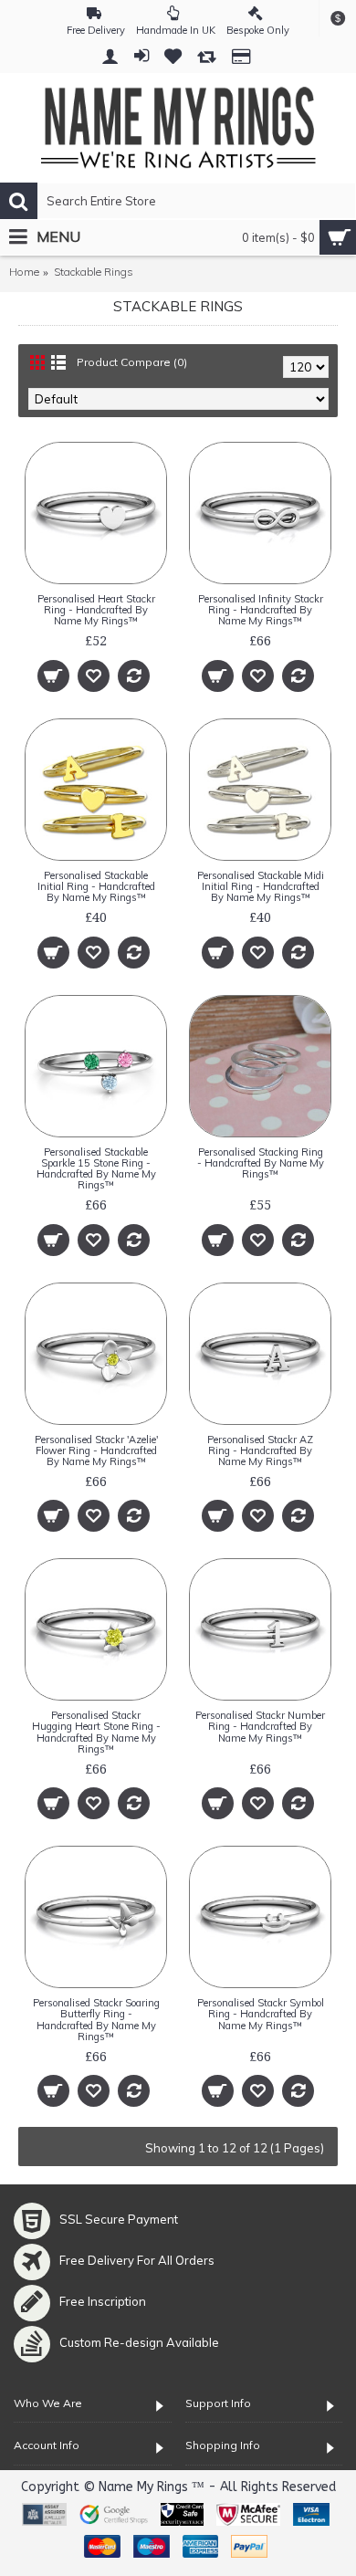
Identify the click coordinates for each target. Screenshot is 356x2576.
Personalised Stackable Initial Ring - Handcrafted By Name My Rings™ (96, 886)
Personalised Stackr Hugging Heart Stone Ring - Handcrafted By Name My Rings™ (96, 1732)
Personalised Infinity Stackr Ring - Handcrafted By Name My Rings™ (261, 610)
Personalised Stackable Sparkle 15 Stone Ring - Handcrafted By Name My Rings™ (96, 1168)
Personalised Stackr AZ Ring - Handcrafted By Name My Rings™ (260, 1450)
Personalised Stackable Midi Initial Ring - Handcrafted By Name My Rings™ (261, 886)
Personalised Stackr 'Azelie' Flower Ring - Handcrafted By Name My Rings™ (96, 1450)
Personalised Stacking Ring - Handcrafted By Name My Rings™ (261, 1163)
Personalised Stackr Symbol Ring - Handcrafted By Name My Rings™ (261, 2014)
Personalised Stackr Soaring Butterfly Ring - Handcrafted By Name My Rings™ (96, 2019)
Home (24, 272)
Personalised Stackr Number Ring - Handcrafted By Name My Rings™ (260, 1726)
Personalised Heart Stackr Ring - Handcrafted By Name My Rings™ (96, 610)
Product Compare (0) (132, 362)
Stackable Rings (94, 272)
